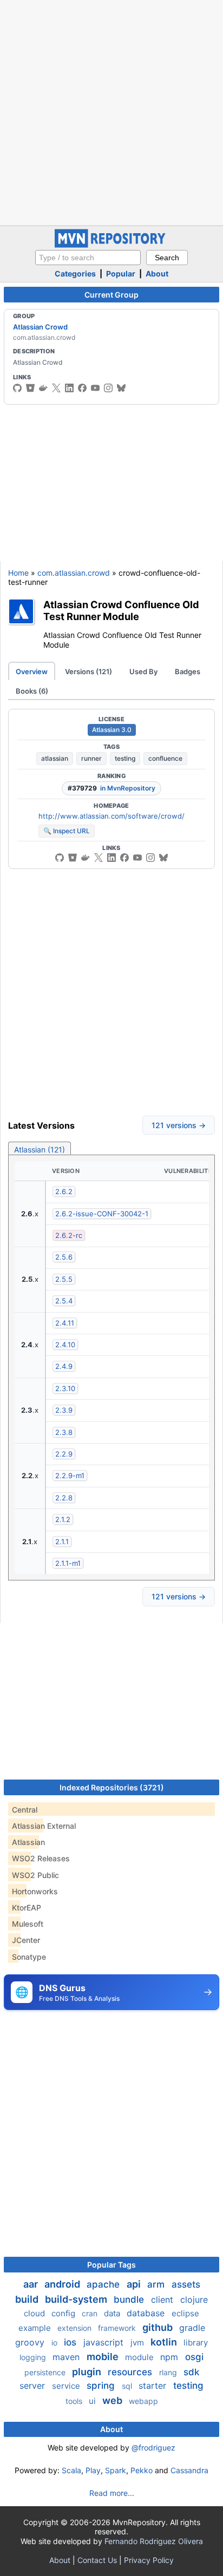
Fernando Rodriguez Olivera (154, 2541)
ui (93, 2401)
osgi (194, 2357)
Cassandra (189, 2470)
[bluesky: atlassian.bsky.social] (121, 388)
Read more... (112, 2493)
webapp (143, 2401)
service (67, 2386)
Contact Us (97, 2560)
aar (32, 2284)
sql (128, 2386)
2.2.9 (64, 1454)
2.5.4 (64, 1301)
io (55, 2343)
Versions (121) (88, 671)
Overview (32, 671)
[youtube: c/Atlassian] (95, 388)
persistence (46, 2372)
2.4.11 (65, 1323)
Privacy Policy (149, 2560)
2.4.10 (65, 1345)
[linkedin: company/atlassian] (69, 388)
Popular (121, 274)
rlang (169, 2372)
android (63, 2284)
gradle (192, 2328)
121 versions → (179, 1125)
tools (75, 2401)
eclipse (185, 2313)
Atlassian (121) (40, 1149)
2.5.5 (64, 1279)
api (135, 2284)
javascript (105, 2342)
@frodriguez (153, 2447)
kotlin (165, 2342)
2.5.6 (64, 1257)
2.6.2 (64, 1191)
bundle (130, 2300)
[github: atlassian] (17, 388)
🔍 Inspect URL (67, 831)
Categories (75, 274)
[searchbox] (88, 258)
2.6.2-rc (69, 1235)
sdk (191, 2372)
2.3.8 (64, 1432)
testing (125, 758)
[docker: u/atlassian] (43, 388)
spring (102, 2386)
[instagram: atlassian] (108, 388)
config (64, 2313)
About (157, 274)
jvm (138, 2343)
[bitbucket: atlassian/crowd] (73, 858)
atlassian (55, 758)
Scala (71, 2470)
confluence (165, 758)
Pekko (142, 2470)
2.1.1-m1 (68, 1563)
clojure (194, 2300)
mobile (104, 2357)
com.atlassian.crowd (74, 573)
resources (131, 2372)
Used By (143, 671)
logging (34, 2357)
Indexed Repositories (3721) (112, 1787)
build (28, 2299)
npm (170, 2357)
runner (91, 758)
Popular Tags (111, 2265)
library (196, 2343)
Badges (188, 671)
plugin (88, 2372)
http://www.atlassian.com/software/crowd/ (111, 816)
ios (71, 2342)
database (147, 2313)
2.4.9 (64, 1366)
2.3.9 (64, 1410)
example (36, 2328)
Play (93, 2470)
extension (76, 2328)
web (113, 2400)
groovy (31, 2342)
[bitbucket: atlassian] (30, 388)
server (34, 2386)
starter (154, 2386)
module (140, 2357)
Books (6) (32, 691)
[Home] (111, 245)
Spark (116, 2470)
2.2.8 (64, 1498)
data (113, 2313)
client (163, 2300)
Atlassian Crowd (40, 327)
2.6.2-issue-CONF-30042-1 (102, 1214)
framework (118, 2328)
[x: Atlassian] (56, 388)
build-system (77, 2299)
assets (186, 2284)
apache (104, 2284)
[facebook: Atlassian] (82, 388)
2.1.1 (62, 1541)
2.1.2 (63, 1519)
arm (157, 2284)
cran (91, 2313)
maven (67, 2357)
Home (18, 573)
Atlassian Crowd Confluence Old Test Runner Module (121, 611)
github (159, 2327)
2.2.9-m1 (70, 1475)
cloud (35, 2313)
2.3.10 (65, 1388)
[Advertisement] (111, 111)
